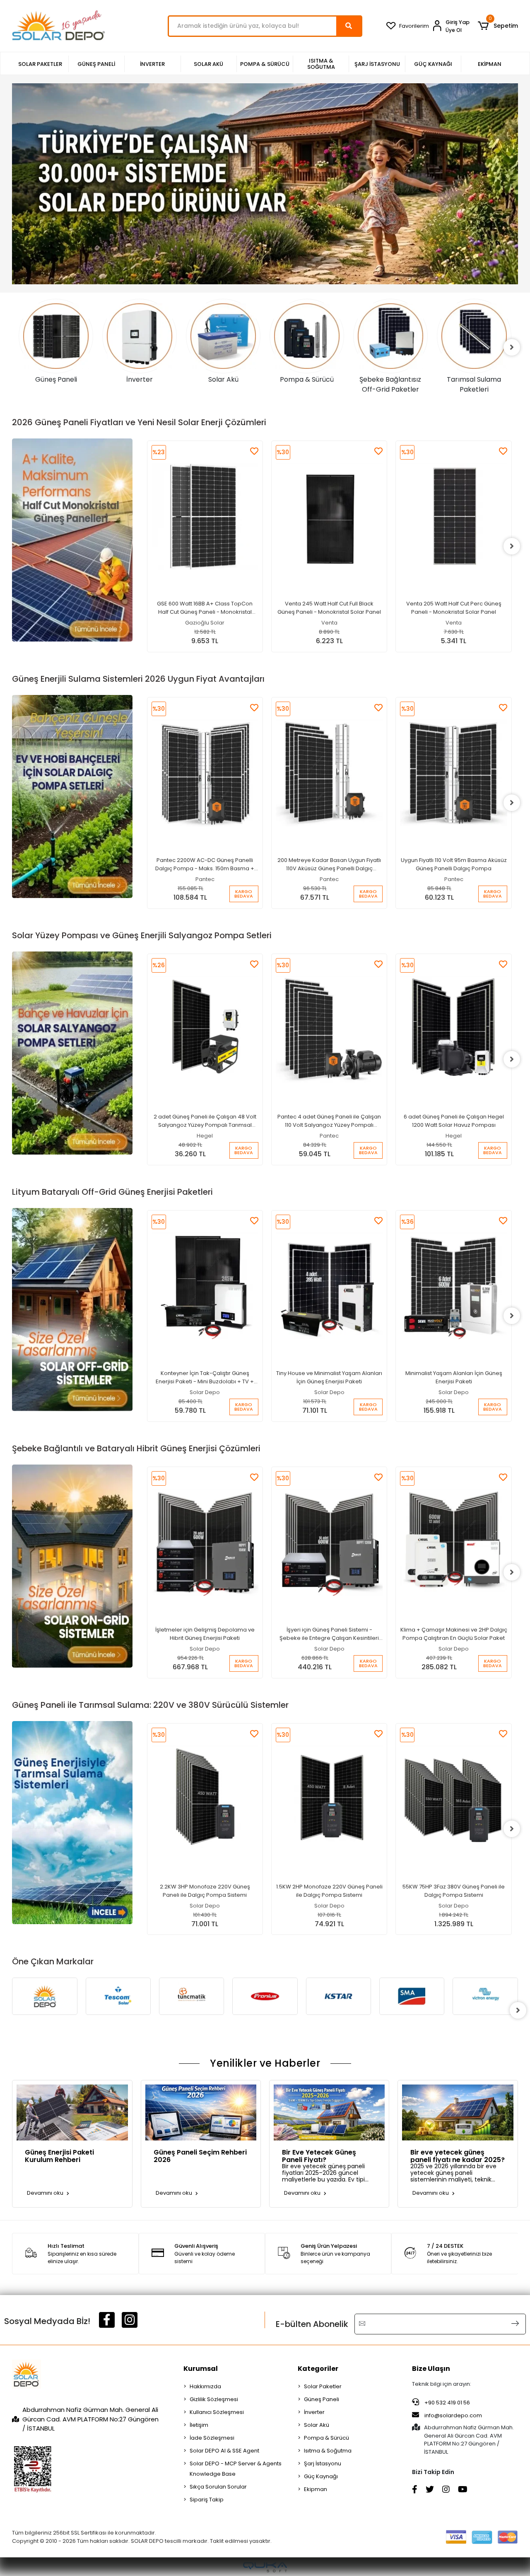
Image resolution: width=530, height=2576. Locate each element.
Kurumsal (201, 2369)
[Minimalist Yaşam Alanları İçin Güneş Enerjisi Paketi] (329, 1286)
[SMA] (338, 1996)
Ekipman (316, 2489)
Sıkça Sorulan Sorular (218, 2487)
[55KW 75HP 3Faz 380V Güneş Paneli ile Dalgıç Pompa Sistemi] (329, 1799)
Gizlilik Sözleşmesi (214, 2399)
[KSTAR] (265, 1996)
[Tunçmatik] (118, 1996)
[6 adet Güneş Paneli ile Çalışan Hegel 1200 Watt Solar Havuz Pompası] (329, 1030)
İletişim (199, 2425)
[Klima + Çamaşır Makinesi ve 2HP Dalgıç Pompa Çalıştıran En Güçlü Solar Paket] (329, 1543)
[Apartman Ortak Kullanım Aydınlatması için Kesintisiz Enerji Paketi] (454, 1268)
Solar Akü (317, 2425)
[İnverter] (56, 336)
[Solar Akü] (140, 336)
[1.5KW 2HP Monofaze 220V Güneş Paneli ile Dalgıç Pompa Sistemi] (205, 1799)
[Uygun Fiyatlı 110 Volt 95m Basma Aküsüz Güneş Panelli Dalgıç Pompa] (329, 773)
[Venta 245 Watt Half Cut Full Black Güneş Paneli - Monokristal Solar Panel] (205, 517)
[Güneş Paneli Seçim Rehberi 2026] (201, 2112)
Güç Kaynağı (321, 2476)
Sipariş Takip (207, 2500)
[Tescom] (45, 1996)
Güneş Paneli (322, 2399)
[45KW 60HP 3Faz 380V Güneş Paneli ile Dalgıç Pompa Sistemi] (454, 1781)
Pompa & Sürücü (326, 2438)
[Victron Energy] (412, 1996)
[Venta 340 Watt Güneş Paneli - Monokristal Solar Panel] (454, 499)
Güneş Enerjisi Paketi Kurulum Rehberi (59, 2155)
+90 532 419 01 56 (447, 2403)
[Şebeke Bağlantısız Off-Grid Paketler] (307, 336)
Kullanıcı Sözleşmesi (217, 2412)
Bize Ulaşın (431, 2369)
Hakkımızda (205, 2386)
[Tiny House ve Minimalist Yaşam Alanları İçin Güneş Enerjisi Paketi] (205, 1286)
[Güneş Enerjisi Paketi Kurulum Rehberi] (72, 2112)
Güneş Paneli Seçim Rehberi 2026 (200, 2155)
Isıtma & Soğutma (328, 2451)
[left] (18, 347)
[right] (512, 347)
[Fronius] (192, 1996)
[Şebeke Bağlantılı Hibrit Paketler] (475, 336)
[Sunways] (485, 2010)
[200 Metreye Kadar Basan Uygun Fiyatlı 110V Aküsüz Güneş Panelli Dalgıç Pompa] (205, 773)
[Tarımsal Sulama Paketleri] (391, 336)
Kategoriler (318, 2369)
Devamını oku (46, 2193)
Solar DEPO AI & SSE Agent (224, 2451)
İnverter (314, 2412)
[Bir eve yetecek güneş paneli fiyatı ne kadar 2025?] (458, 2112)
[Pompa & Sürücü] (224, 336)
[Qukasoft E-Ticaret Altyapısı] (265, 2567)
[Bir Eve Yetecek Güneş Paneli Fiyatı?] (329, 2112)
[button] (497, 26)
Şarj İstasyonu (323, 2463)
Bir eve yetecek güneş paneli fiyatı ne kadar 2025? (458, 2155)
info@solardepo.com (453, 2415)
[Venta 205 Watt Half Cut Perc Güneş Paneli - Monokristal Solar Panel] (329, 517)
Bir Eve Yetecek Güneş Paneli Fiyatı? (319, 2155)
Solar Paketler (323, 2386)
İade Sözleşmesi (212, 2438)
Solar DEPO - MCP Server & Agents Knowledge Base (236, 2469)
